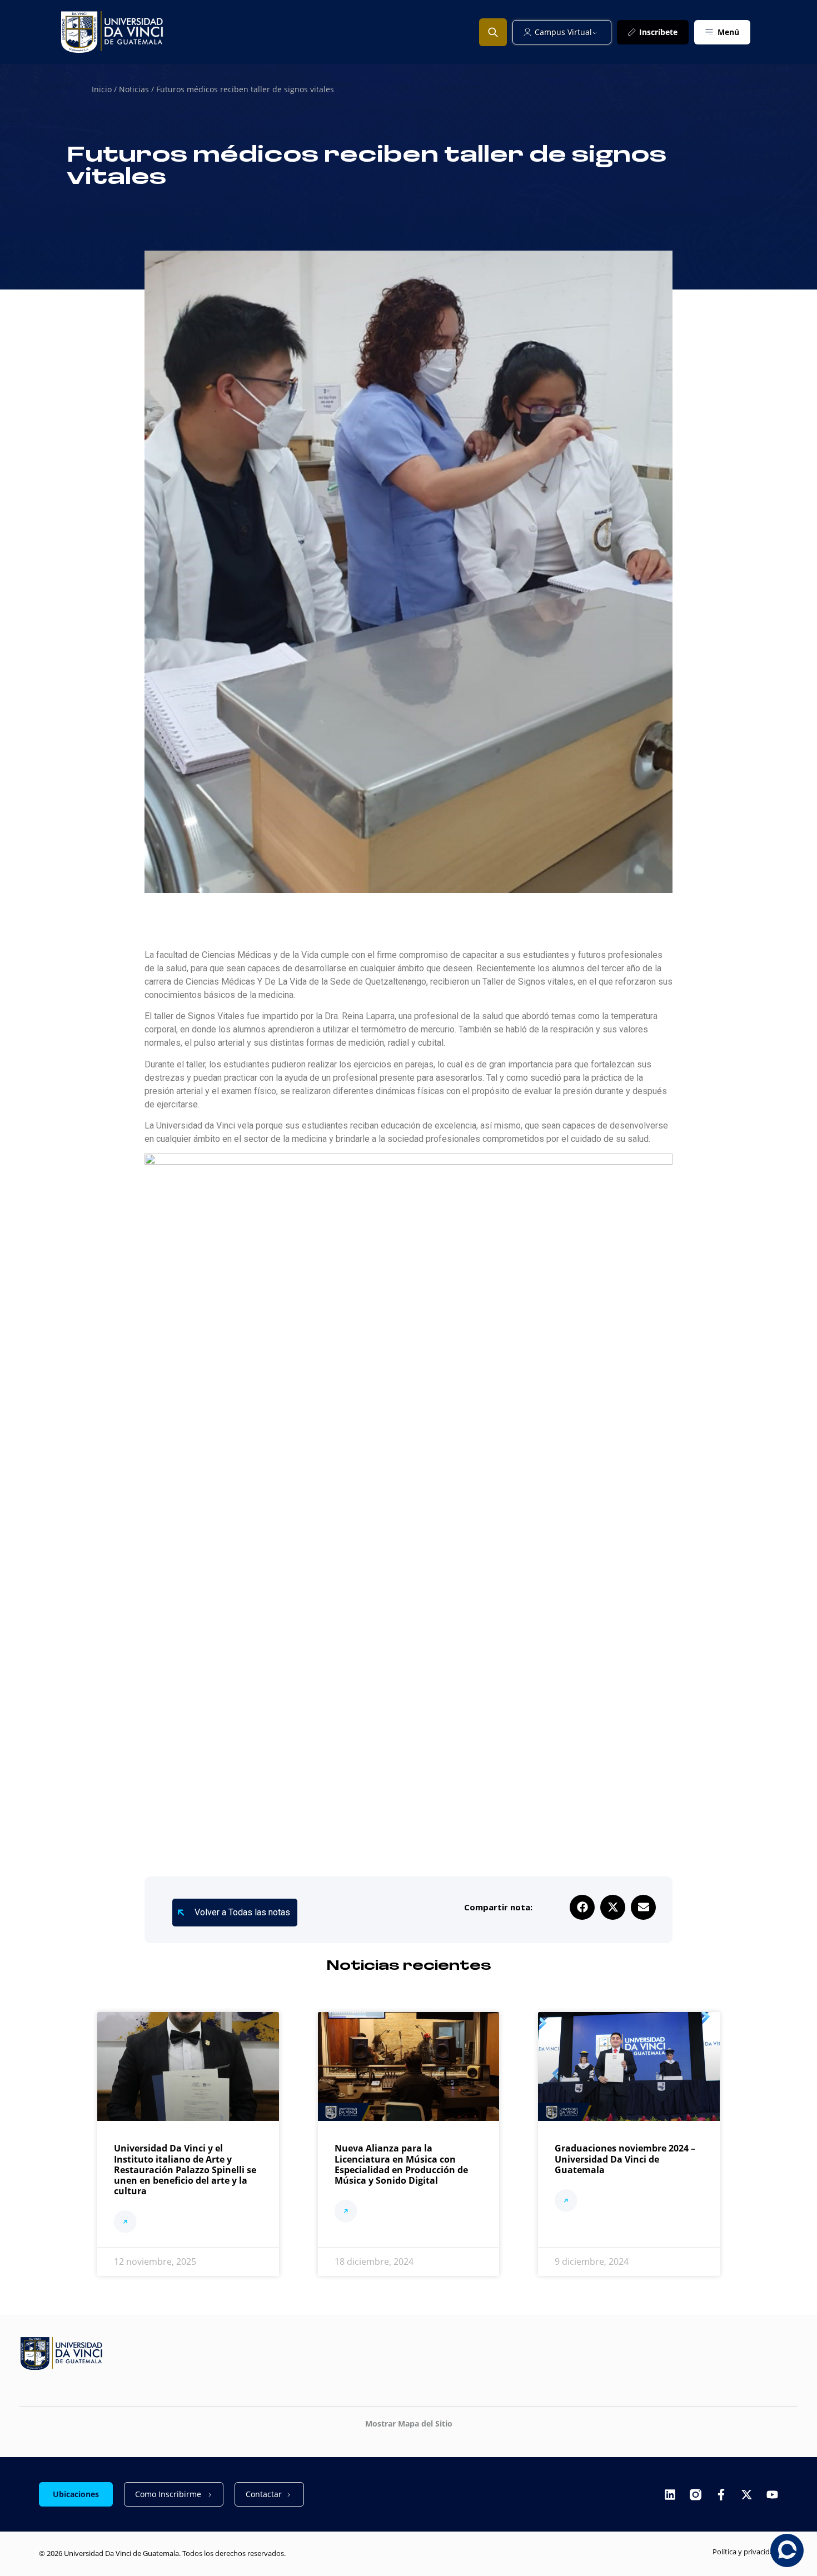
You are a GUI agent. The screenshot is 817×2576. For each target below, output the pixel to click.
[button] (582, 1907)
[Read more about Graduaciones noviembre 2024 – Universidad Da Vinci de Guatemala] (566, 2202)
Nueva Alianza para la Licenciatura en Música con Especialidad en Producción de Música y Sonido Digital (401, 2164)
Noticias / (138, 89)
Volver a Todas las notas (242, 1912)
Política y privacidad (745, 2552)
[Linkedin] (670, 2495)
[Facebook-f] (721, 2495)
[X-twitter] (747, 2495)
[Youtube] (772, 2495)
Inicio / (105, 89)
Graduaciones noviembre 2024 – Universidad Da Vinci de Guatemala (625, 2159)
